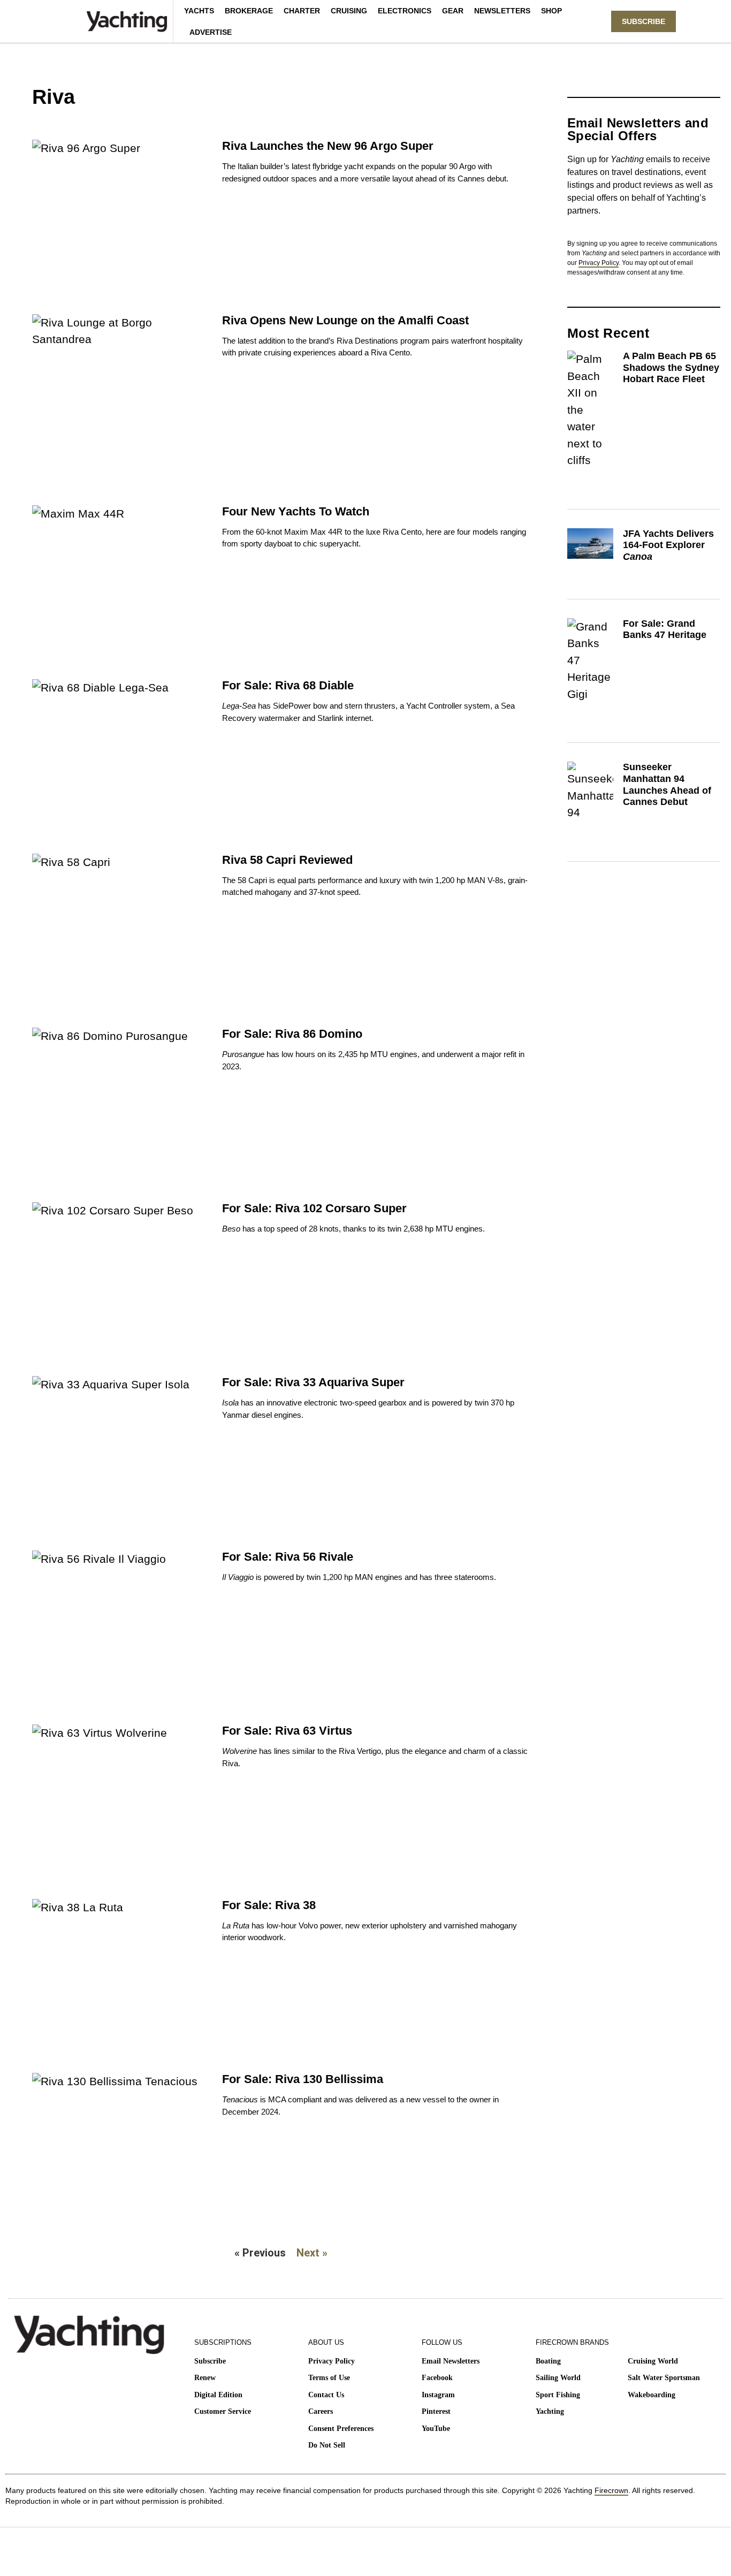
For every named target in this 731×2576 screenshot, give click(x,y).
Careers (321, 2411)
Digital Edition (218, 2395)
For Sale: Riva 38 (269, 1905)
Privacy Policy (599, 263)
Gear (453, 11)
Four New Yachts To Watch (296, 511)
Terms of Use (329, 2378)
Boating (548, 2361)
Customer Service (223, 2411)
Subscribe (210, 2361)
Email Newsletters (451, 2361)
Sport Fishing (558, 2395)
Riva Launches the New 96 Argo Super (328, 146)
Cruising (349, 11)
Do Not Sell (327, 2445)
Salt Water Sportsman (664, 2378)
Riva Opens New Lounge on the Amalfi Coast (345, 320)
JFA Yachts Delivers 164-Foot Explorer (668, 545)
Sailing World (558, 2378)
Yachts (199, 11)
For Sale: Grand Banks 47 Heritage (665, 629)
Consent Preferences (341, 2429)
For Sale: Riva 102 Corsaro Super (314, 1208)
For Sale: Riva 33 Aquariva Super (313, 1382)
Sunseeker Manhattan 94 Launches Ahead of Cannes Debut (667, 784)
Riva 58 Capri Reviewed (287, 860)
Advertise (211, 32)
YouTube (436, 2429)
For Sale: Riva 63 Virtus (287, 1731)
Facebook (437, 2378)
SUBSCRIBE (644, 21)
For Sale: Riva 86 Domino (292, 1034)
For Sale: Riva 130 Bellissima (303, 2079)
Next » (312, 2253)
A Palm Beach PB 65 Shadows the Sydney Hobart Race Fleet (671, 367)
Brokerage (249, 11)
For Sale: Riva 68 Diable (288, 685)
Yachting (550, 2411)
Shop (551, 11)
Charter (302, 11)
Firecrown (611, 2490)
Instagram (438, 2395)
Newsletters (502, 11)
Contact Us (326, 2395)
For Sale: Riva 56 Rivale (288, 1557)
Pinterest (436, 2411)
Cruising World (653, 2361)
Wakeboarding (652, 2395)
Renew (205, 2378)
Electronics (405, 11)
